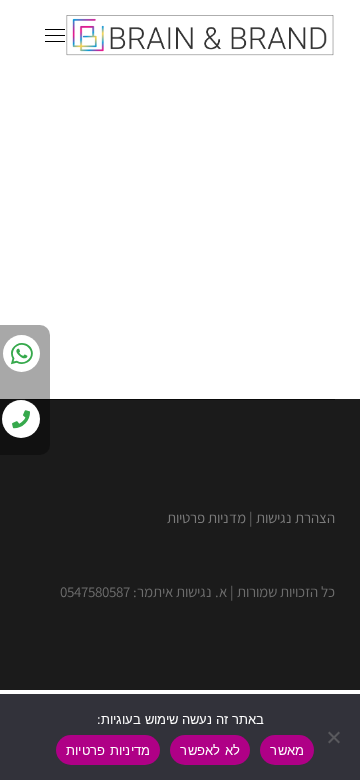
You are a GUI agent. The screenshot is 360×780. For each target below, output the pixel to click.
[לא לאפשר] (335, 737)
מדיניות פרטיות (108, 750)
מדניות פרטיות (206, 517)
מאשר (287, 750)
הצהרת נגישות (295, 517)
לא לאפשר (210, 750)
